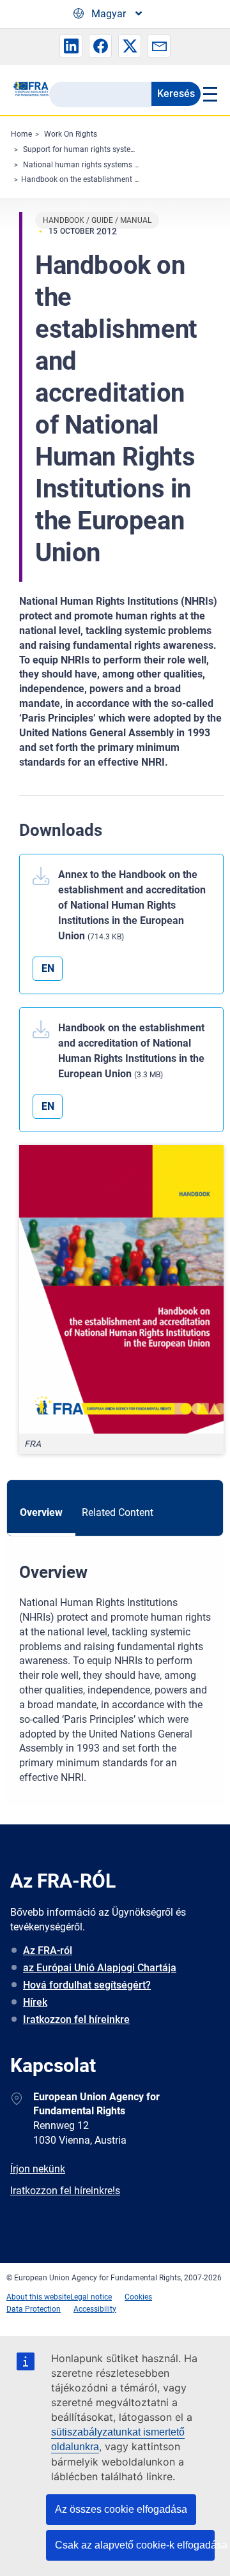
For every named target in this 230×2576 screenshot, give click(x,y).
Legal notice (91, 2297)
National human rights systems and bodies (98, 165)
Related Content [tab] (118, 1512)
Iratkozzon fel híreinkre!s (65, 2191)
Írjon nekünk (38, 2169)
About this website (38, 2297)
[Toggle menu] (209, 94)
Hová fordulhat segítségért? (87, 1985)
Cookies (138, 2297)
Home (21, 134)
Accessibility (95, 2309)
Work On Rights (71, 134)
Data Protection (34, 2309)
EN (48, 968)
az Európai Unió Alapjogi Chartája (100, 1968)
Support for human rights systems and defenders (108, 149)
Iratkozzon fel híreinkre (76, 2019)
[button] (71, 46)
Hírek (35, 2002)
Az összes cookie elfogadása (121, 2509)
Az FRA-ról (48, 1951)
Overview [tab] (41, 1512)
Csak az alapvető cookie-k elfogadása (135, 2545)
